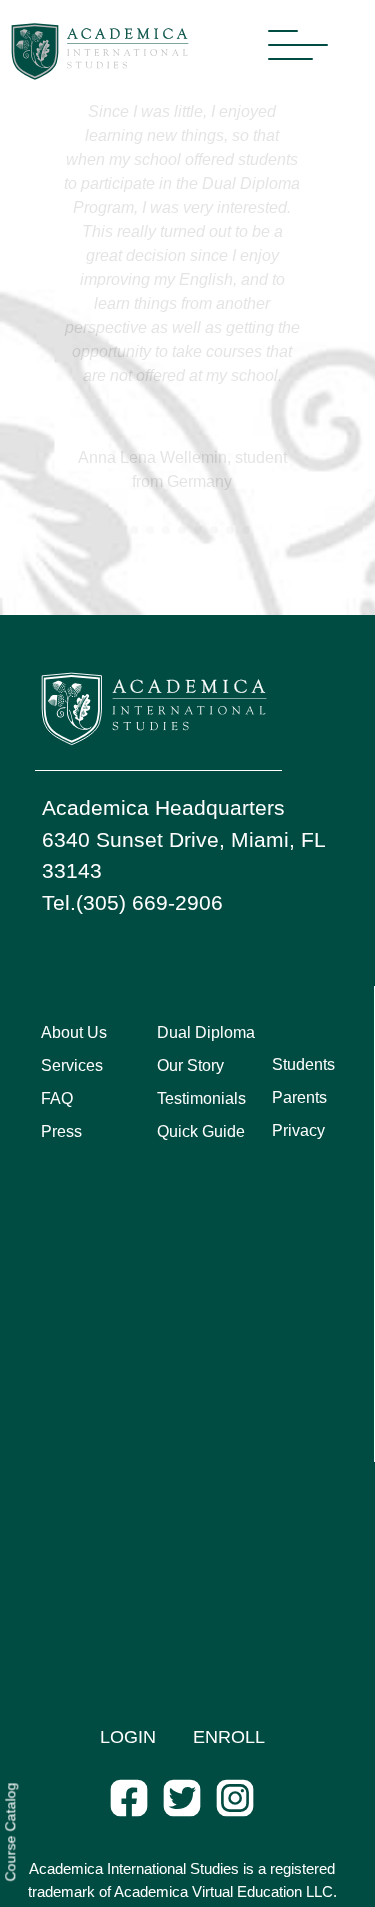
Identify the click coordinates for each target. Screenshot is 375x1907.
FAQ (57, 1098)
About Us (74, 1032)
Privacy (298, 1130)
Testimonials (201, 1098)
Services (72, 1065)
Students (303, 1064)
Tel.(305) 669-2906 (132, 902)
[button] (118, 530)
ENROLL (229, 1737)
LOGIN (128, 1737)
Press (61, 1131)
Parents (299, 1097)
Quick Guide (201, 1131)
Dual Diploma (206, 1032)
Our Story (190, 1065)
